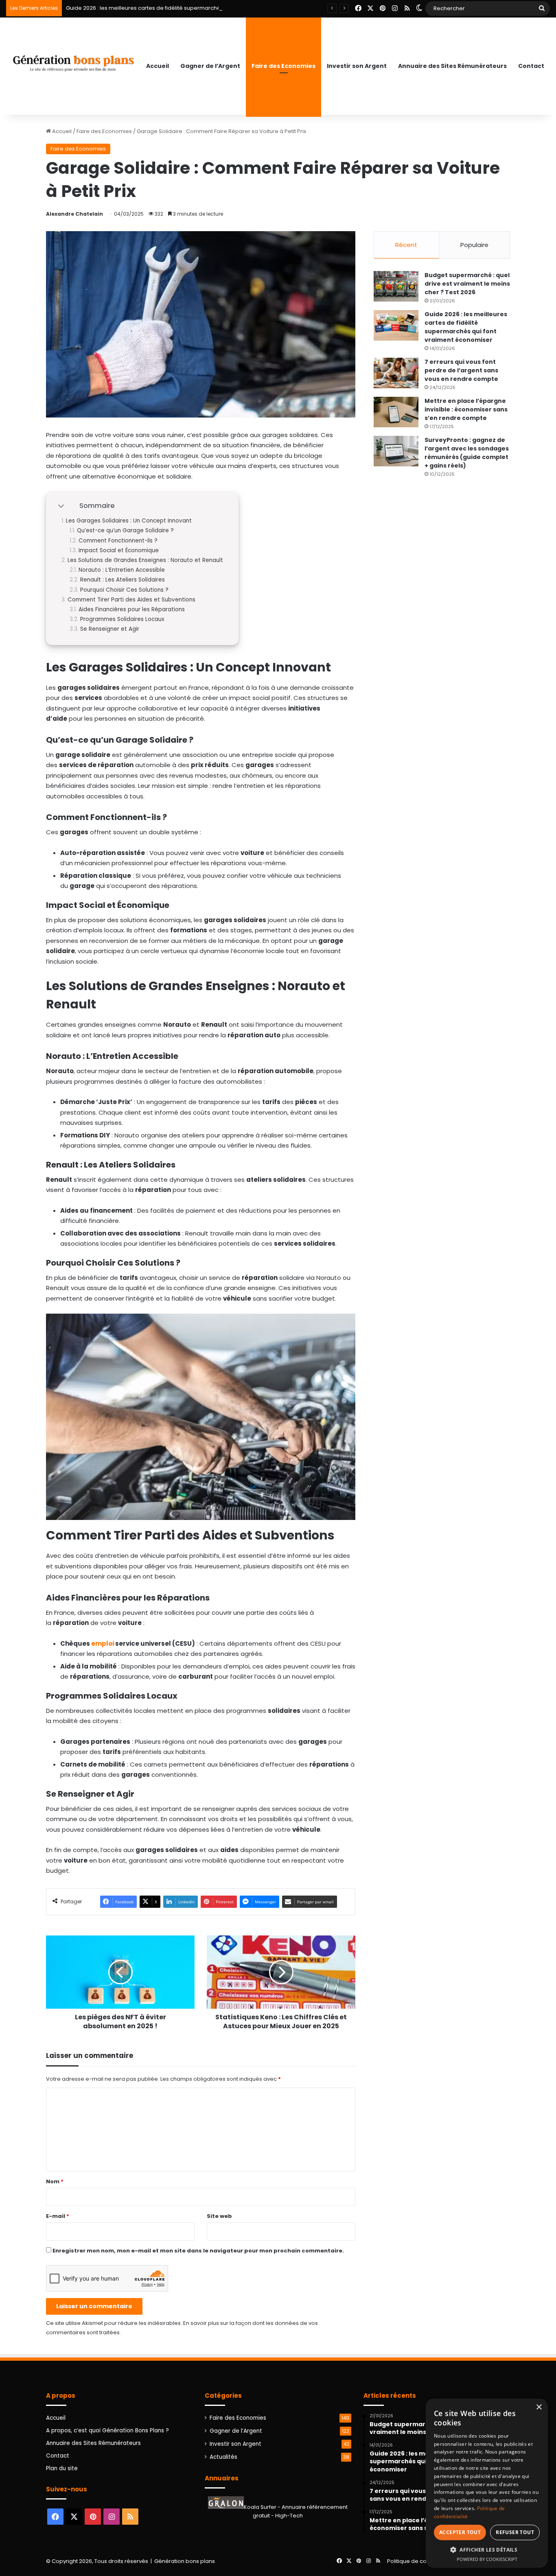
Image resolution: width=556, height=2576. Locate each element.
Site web (219, 2216)
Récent (406, 245)
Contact (531, 66)
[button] (487, 2550)
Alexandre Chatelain (74, 214)
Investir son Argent (357, 66)
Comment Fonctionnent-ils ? (118, 541)
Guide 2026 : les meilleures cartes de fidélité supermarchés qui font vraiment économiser (184, 8)
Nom (55, 2181)
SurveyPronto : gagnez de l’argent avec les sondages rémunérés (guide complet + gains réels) (467, 453)
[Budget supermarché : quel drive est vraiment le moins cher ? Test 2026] (396, 286)
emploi (103, 1643)
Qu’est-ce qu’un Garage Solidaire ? (125, 531)
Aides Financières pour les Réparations (132, 610)
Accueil (158, 66)
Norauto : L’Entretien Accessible (122, 570)
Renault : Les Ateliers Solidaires (123, 580)
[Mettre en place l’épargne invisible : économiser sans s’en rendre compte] (396, 412)
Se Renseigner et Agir (110, 629)
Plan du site (62, 2468)
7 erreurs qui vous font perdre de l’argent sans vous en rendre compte (461, 370)
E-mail (58, 2216)
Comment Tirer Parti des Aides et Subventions (131, 600)
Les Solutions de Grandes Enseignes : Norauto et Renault (145, 560)
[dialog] (487, 2483)
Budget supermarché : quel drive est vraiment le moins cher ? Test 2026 (467, 284)
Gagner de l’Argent (210, 66)
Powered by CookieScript (487, 2559)
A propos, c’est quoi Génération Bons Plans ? (107, 2431)
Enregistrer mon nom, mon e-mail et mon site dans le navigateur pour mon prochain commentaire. (198, 2251)
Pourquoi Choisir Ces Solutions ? (124, 590)
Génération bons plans (185, 2561)
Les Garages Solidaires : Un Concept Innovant (129, 521)
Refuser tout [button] (515, 2532)
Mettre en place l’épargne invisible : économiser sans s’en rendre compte (466, 409)
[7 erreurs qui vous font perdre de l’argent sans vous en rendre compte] (396, 373)
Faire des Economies (283, 66)
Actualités (223, 2457)
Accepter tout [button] (460, 2532)
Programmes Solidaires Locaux (122, 619)
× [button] (539, 2407)
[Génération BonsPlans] (73, 61)
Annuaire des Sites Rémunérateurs (452, 66)
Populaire (474, 245)
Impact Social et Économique (119, 551)
